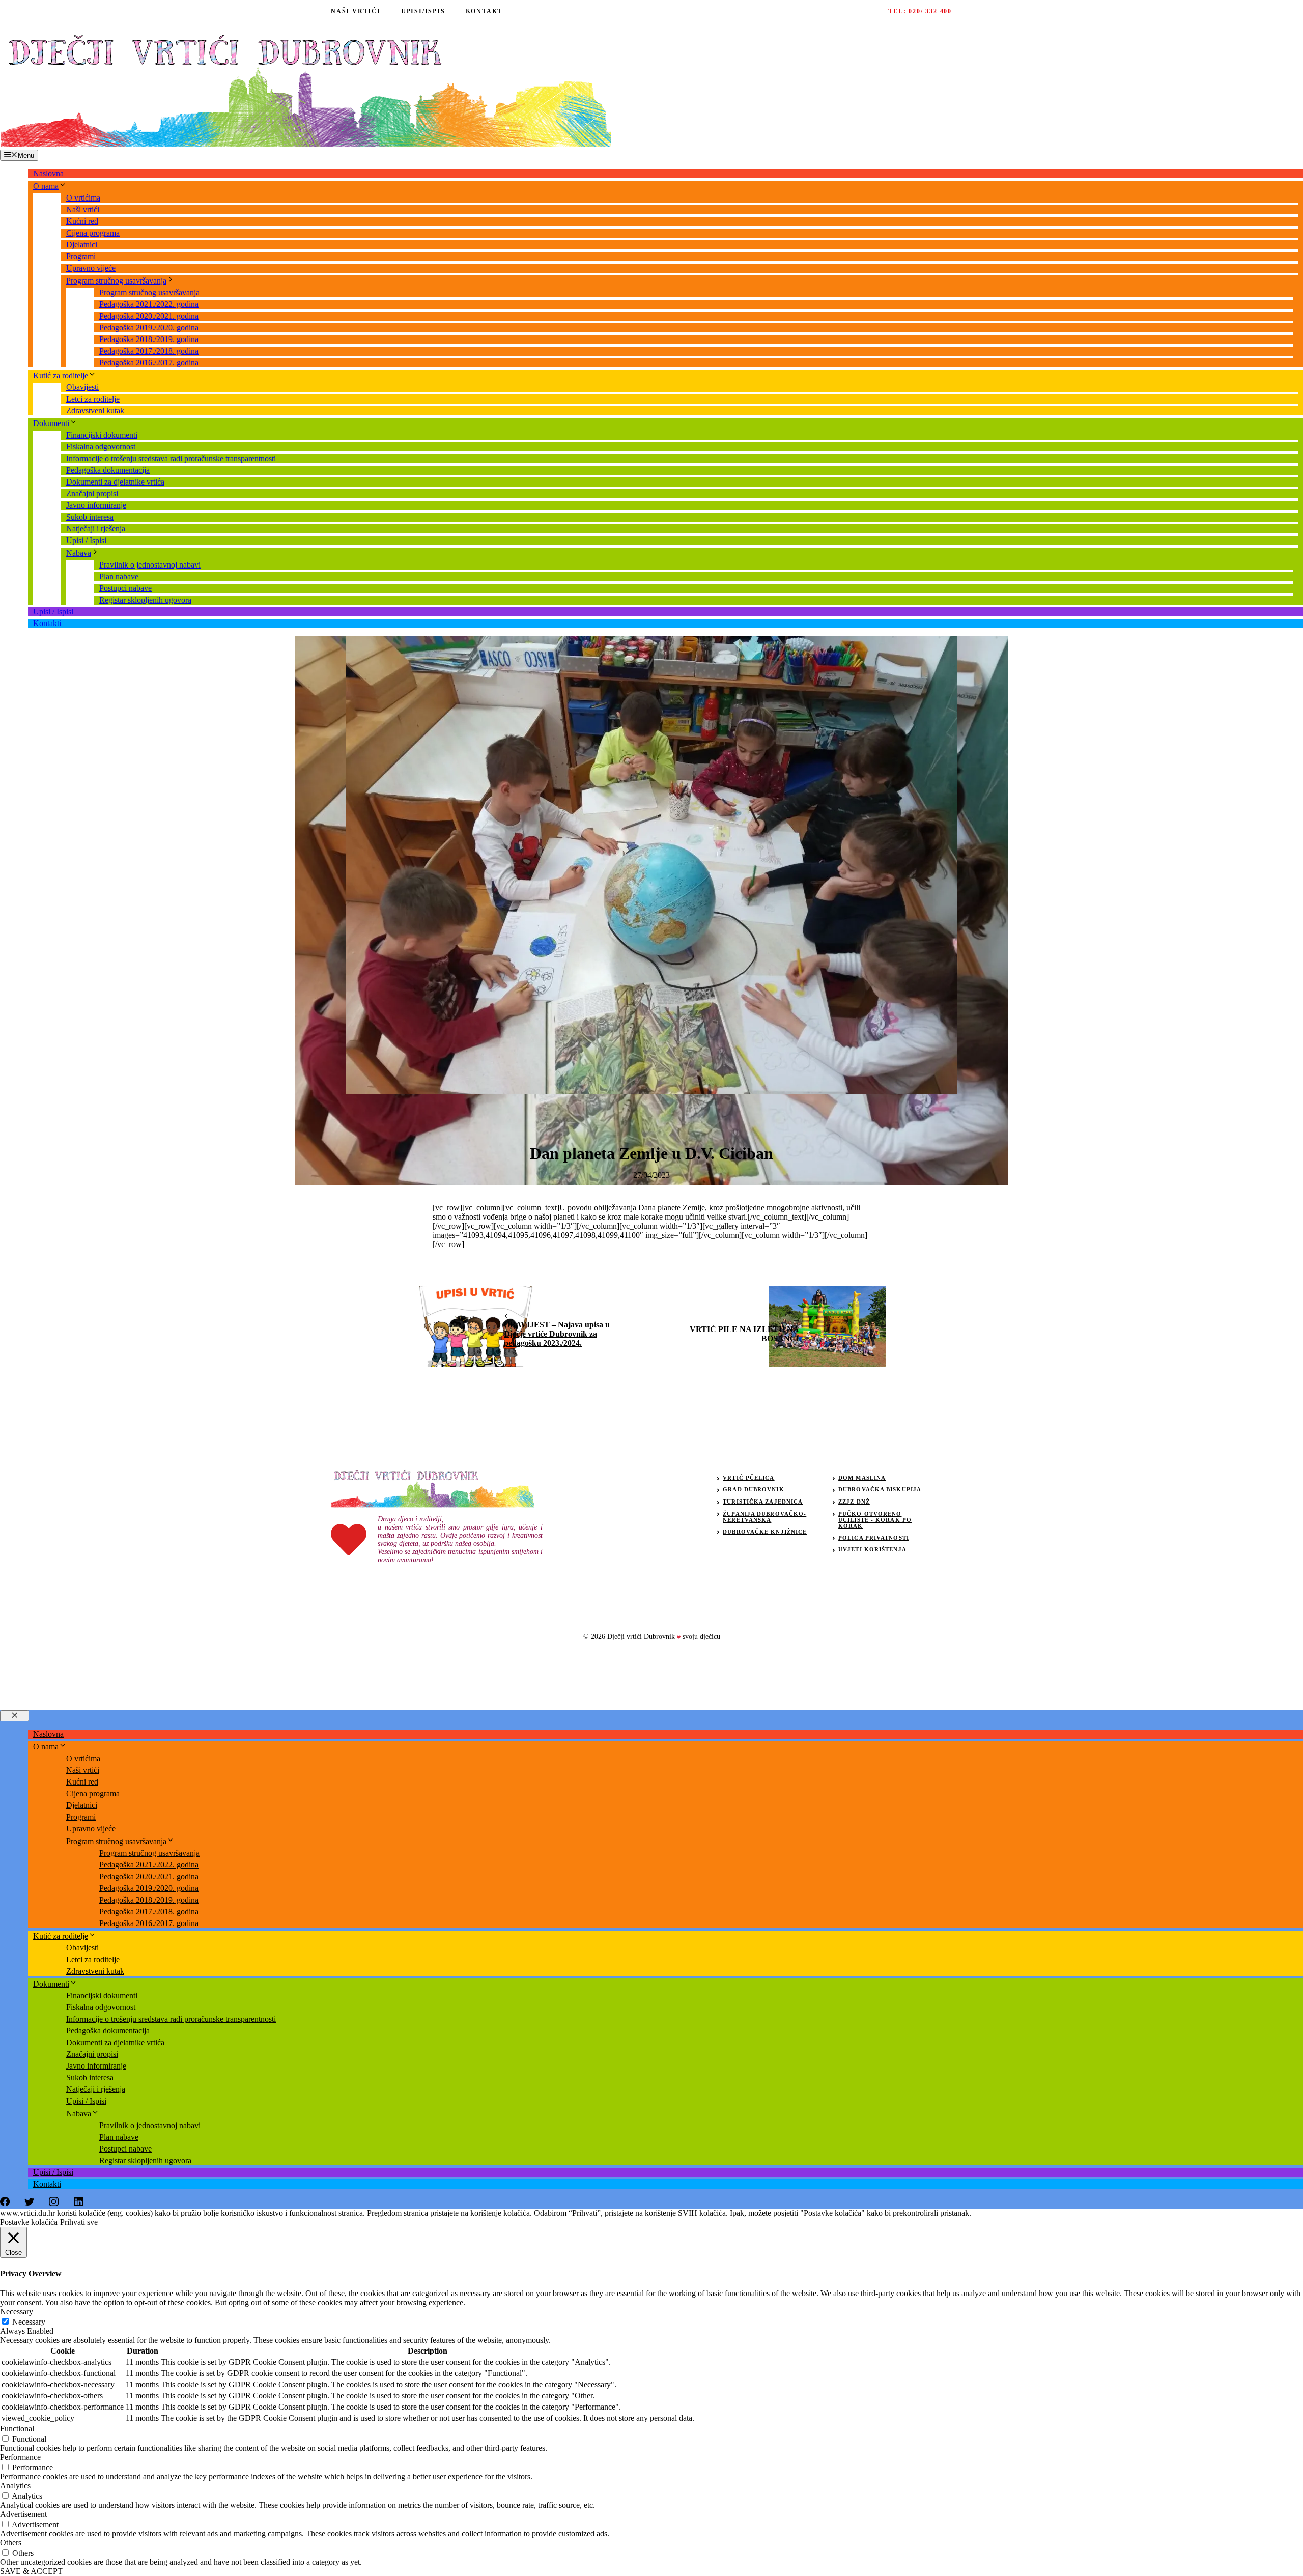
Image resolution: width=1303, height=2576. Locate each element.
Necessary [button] (17, 2312)
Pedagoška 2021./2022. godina (149, 304)
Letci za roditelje (93, 399)
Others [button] (11, 2543)
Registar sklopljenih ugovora (145, 600)
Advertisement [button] (23, 2514)
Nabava (79, 553)
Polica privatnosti (874, 1538)
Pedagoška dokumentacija (108, 470)
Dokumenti (51, 423)
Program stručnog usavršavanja (116, 281)
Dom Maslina (862, 1478)
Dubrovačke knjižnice (765, 1532)
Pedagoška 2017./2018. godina (149, 351)
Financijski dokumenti (102, 435)
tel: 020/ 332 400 (920, 11)
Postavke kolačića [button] (29, 2222)
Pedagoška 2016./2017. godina (149, 363)
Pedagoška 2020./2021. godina (149, 316)
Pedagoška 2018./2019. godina (149, 339)
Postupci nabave (125, 588)
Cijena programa (93, 233)
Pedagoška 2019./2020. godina (149, 328)
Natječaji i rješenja (96, 529)
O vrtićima (83, 198)
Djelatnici (82, 245)
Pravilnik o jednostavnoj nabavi (150, 565)
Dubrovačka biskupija (880, 1489)
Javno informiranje (96, 505)
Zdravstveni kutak (95, 411)
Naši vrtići (83, 209)
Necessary (29, 2322)
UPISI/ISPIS (423, 11)
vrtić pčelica (748, 1478)
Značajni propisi (92, 493)
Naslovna (48, 173)
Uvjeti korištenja (872, 1549)
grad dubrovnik (753, 1489)
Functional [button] (17, 2429)
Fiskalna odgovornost (101, 447)
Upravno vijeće (91, 268)
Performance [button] (20, 2457)
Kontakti (47, 623)
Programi (81, 256)
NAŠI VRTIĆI (356, 11)
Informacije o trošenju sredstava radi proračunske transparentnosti (171, 458)
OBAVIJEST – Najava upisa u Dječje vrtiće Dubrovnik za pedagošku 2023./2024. (557, 1334)
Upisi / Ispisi (86, 540)
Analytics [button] (15, 2486)
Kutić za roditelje (61, 375)
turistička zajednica (763, 1502)
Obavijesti (82, 387)
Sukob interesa (90, 517)
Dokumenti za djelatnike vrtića (115, 482)
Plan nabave (119, 576)
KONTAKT (484, 11)
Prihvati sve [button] (79, 2222)
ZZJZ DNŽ (854, 1502)
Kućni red (82, 221)
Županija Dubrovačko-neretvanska (764, 1517)
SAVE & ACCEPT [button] (31, 2571)
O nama (46, 186)
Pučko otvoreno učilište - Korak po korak (875, 1520)
